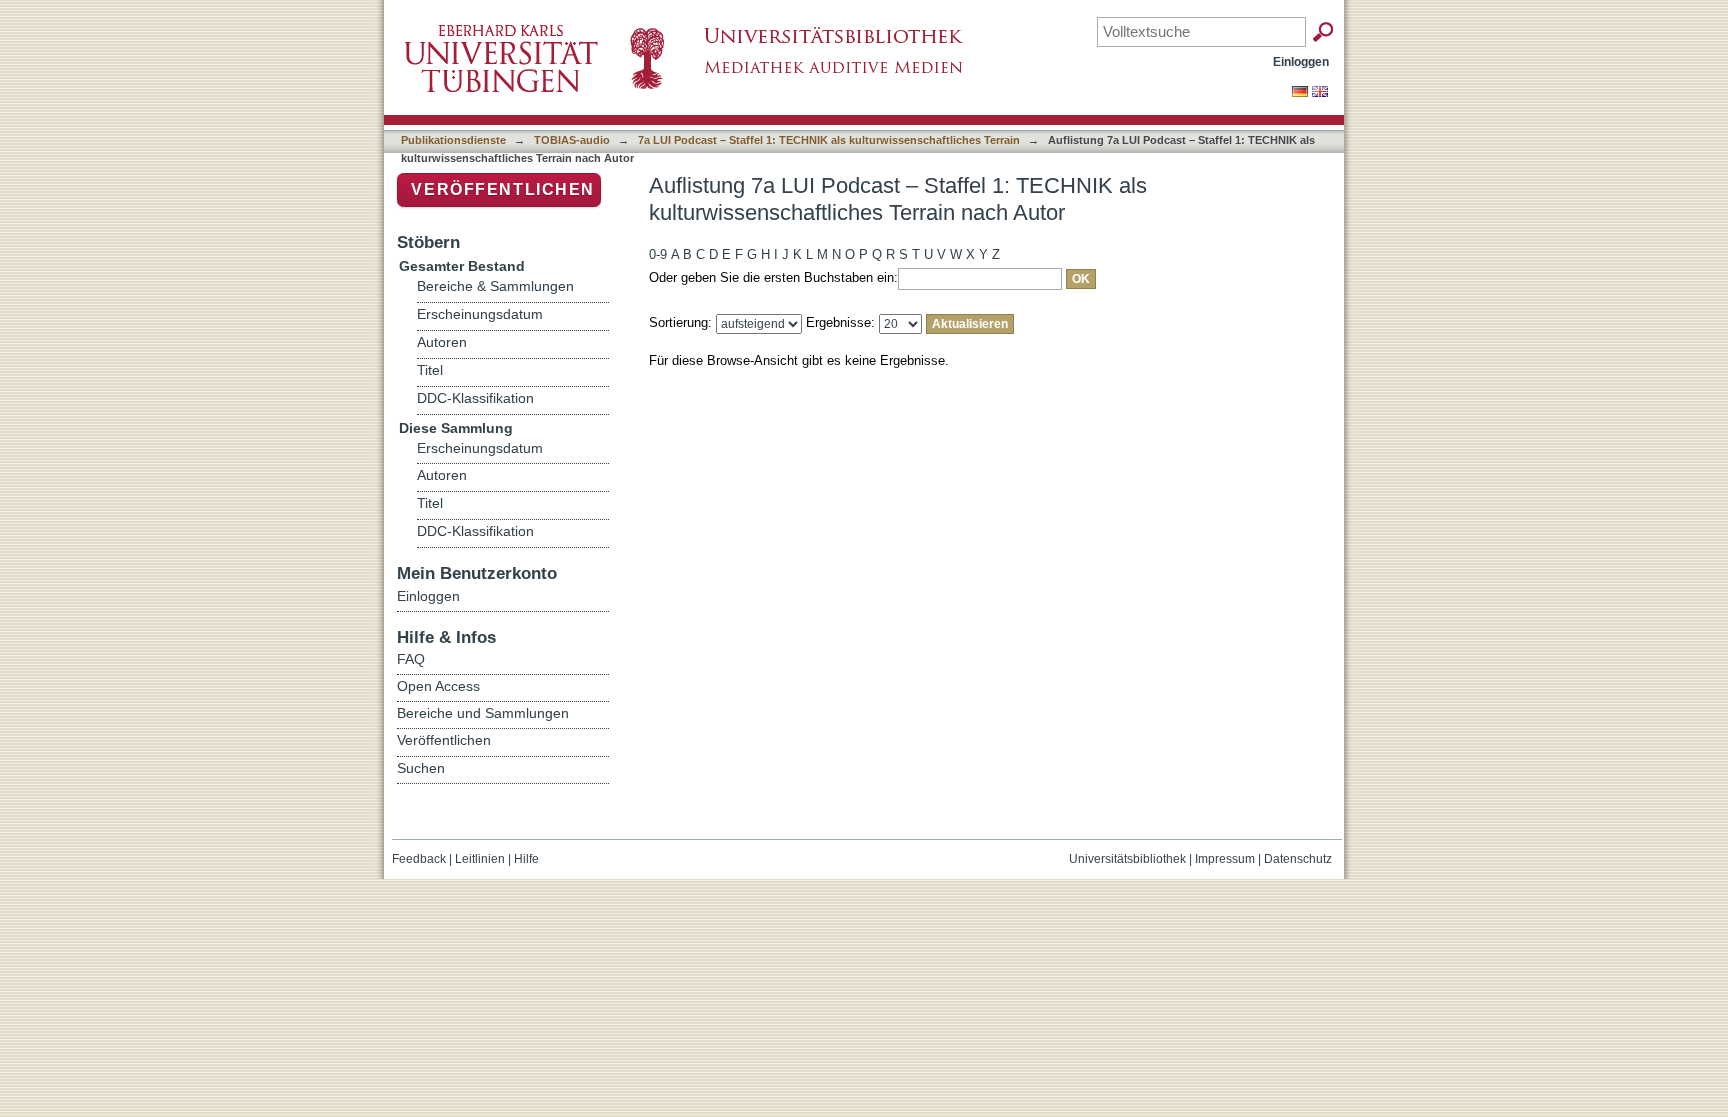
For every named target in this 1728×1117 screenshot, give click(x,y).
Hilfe (526, 859)
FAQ (411, 659)
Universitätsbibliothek (1127, 859)
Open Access (438, 686)
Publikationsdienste (453, 140)
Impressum (1225, 859)
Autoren (442, 342)
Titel (430, 370)
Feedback (419, 859)
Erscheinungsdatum (480, 314)
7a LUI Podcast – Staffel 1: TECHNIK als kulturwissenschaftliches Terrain (829, 140)
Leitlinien (480, 859)
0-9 (658, 254)
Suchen (421, 768)
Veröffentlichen (503, 189)
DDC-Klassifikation (475, 398)
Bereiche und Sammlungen (483, 713)
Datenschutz (1298, 859)
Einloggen (1301, 61)
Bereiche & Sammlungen (495, 286)
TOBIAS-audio (572, 140)
